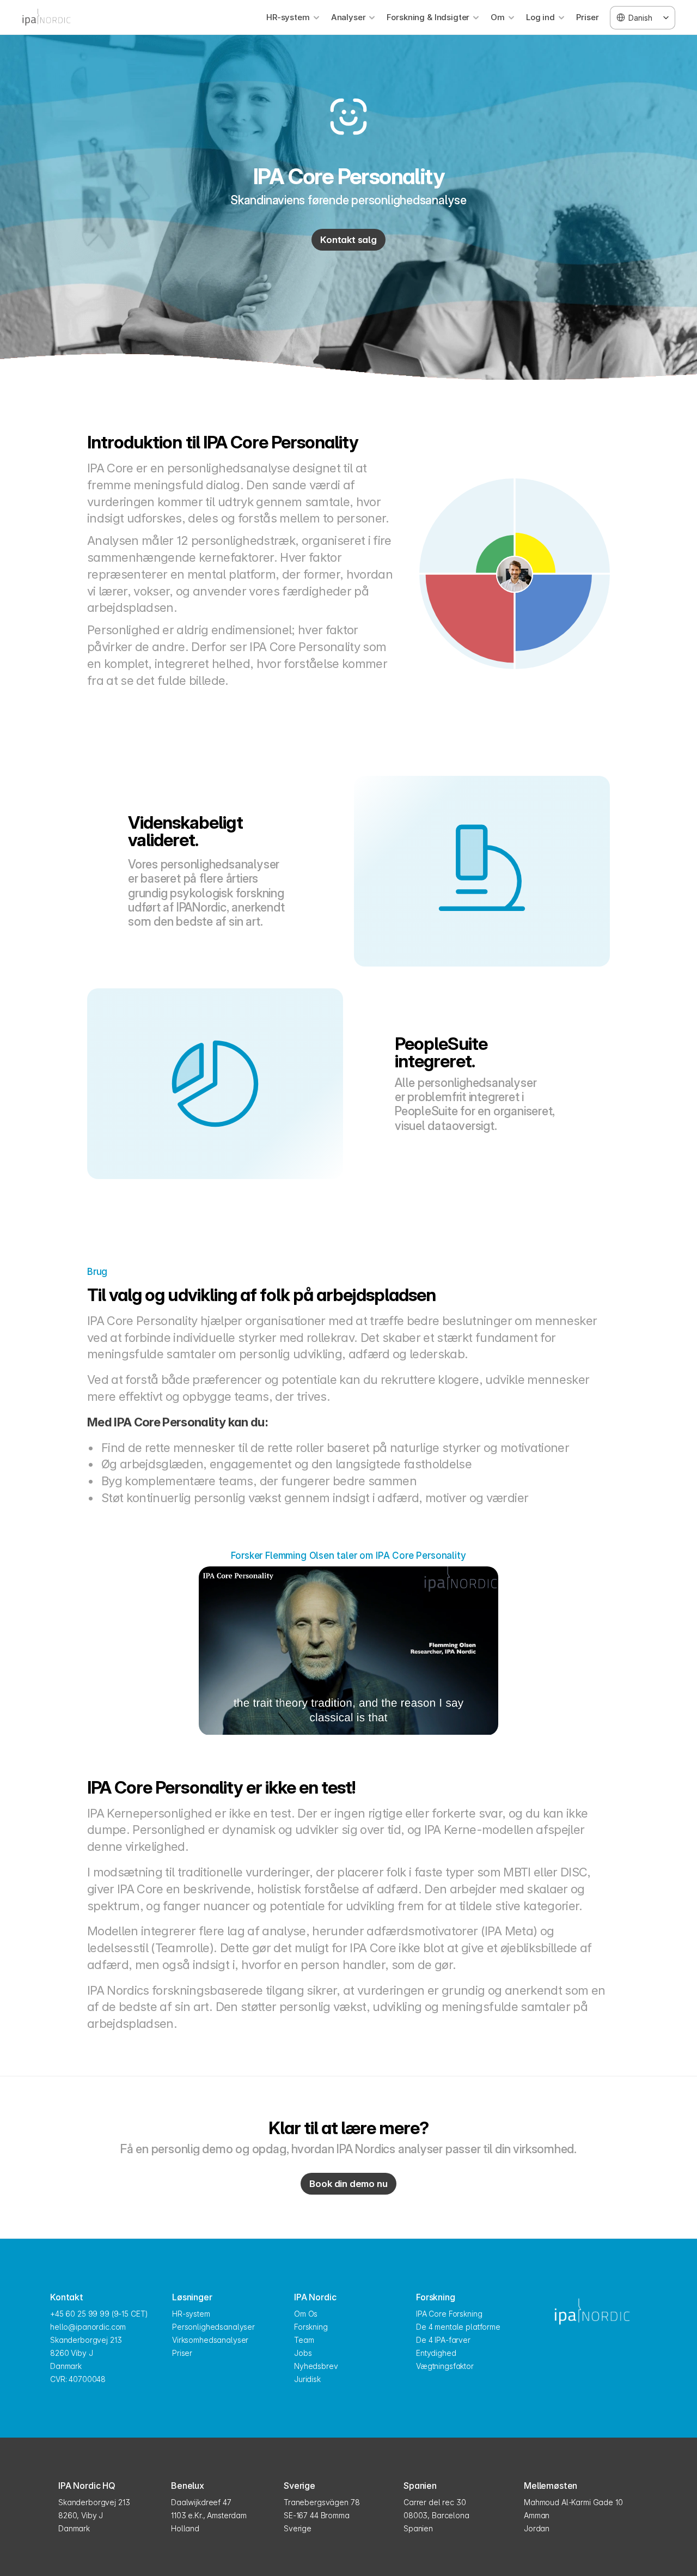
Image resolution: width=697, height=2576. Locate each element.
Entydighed (436, 2353)
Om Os (306, 2314)
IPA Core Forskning (449, 2314)
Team (304, 2340)
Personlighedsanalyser (213, 2327)
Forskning (311, 2327)
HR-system (191, 2314)
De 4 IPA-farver (443, 2340)
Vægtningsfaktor (445, 2366)
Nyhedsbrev (316, 2366)
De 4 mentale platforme (458, 2327)
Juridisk (307, 2379)
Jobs (303, 2353)
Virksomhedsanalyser (210, 2340)
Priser (588, 17)
